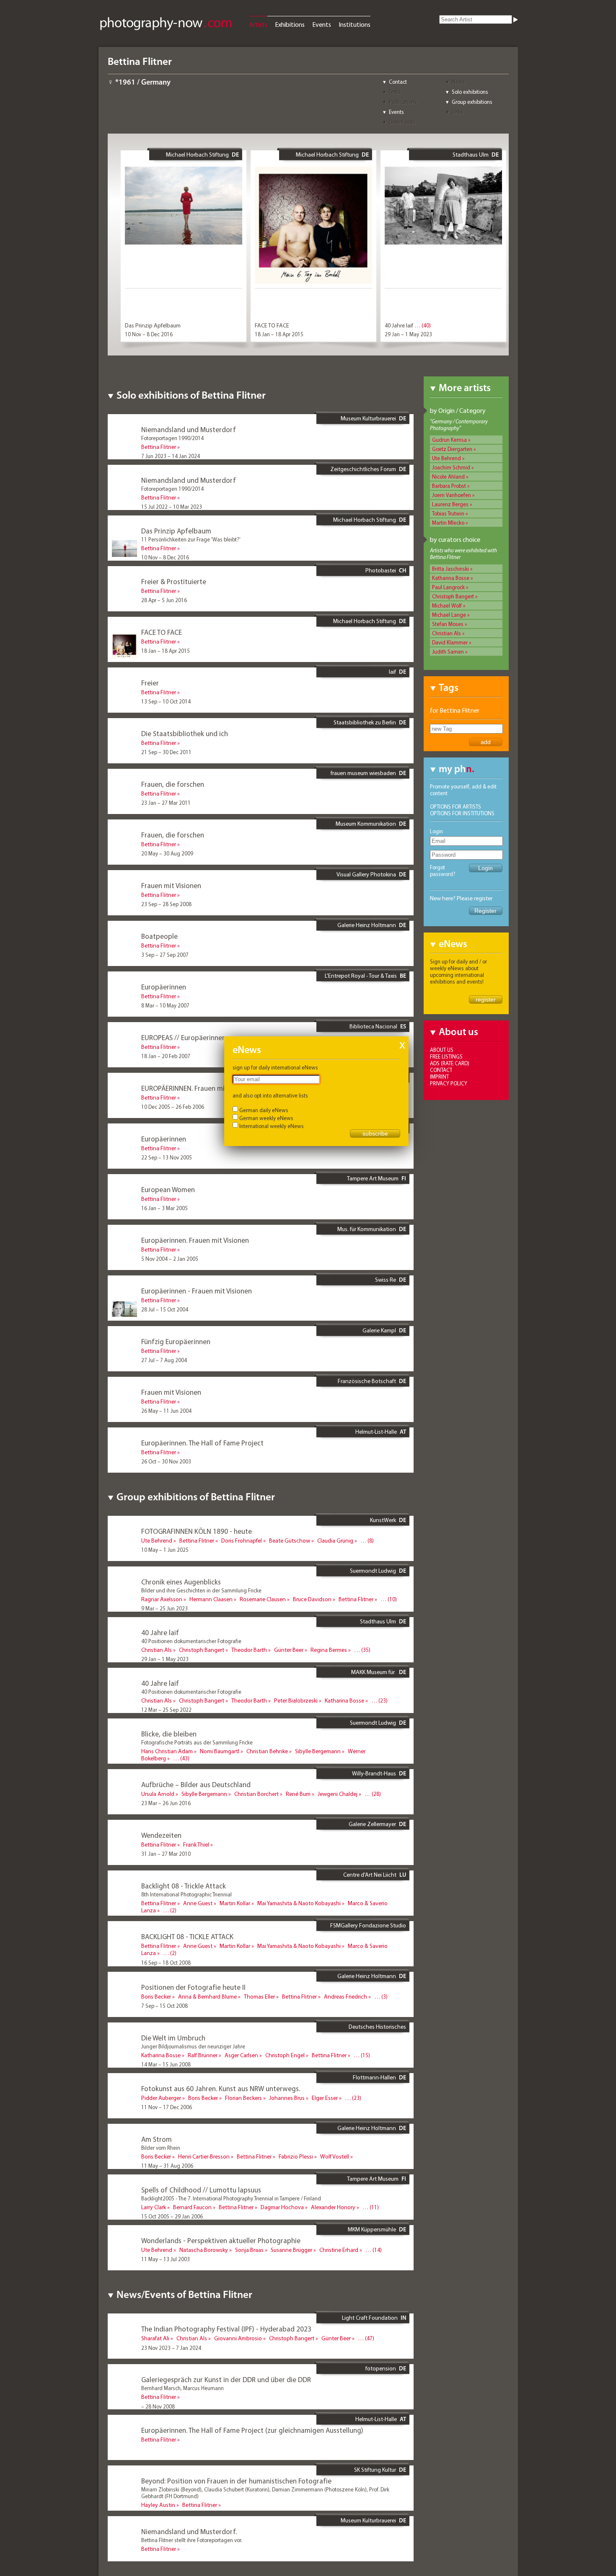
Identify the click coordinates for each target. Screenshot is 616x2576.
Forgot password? (443, 871)
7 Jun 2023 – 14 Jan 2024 (171, 456)
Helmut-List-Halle (376, 1432)
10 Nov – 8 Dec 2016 (149, 334)
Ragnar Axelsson (162, 1599)
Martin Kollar (235, 1903)
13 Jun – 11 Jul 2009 (165, 1920)
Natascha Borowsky (204, 2250)
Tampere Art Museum (373, 1178)
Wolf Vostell (335, 2156)
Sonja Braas (249, 2250)
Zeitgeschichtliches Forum (363, 469)
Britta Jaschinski (450, 569)
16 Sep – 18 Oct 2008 (166, 1963)
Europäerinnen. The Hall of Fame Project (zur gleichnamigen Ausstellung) (252, 2430)
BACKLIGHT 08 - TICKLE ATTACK (187, 1936)
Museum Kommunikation (366, 824)
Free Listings (446, 1056)
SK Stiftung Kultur (375, 2470)
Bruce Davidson (312, 1599)
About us (442, 1050)
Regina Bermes (329, 1650)
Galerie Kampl (379, 1330)
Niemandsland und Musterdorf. (189, 2531)
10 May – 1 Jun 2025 (165, 1550)
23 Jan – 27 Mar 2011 (166, 803)
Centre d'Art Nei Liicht (370, 1875)
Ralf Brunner (203, 2055)
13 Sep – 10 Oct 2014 (166, 701)
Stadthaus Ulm (471, 155)
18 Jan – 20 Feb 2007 (166, 1056)
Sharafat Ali (155, 2338)
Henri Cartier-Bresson (204, 2156)
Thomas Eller (259, 1996)
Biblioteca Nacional (373, 1026)
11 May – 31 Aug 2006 (167, 2166)
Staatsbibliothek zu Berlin (365, 722)
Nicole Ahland (448, 477)
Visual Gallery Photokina (366, 874)
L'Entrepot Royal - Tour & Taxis (361, 976)
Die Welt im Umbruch (173, 2038)
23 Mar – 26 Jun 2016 (166, 1803)
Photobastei (381, 570)
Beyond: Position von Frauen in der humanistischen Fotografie (236, 2481)
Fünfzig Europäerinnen (176, 1341)
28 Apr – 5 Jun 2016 (164, 600)
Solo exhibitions (470, 92)
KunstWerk (383, 1520)
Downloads (402, 122)
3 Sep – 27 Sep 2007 (165, 955)
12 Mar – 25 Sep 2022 (166, 1710)
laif (392, 672)
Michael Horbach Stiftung (197, 155)
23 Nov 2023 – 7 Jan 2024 (171, 2348)
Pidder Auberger (161, 2098)
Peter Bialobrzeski (296, 1700)
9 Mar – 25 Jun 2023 (164, 1608)
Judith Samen (448, 652)
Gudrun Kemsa (449, 440)
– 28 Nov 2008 (158, 2406)
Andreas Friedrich (346, 1996)
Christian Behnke (267, 1751)
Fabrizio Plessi (296, 2156)
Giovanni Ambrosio (238, 2338)
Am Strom (157, 2139)
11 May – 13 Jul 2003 (166, 2259)
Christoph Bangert (453, 596)
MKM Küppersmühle (372, 2229)
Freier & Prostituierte (174, 581)
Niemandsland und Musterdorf (189, 429)
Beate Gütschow (290, 1540)
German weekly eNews (266, 1118)
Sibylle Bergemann (318, 1751)
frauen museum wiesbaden (363, 773)
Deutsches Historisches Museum (377, 2030)
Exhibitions (290, 24)
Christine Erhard (339, 2250)
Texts (395, 92)
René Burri (298, 1794)
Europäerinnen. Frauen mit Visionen (195, 1240)
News (458, 82)
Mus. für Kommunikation (367, 1229)
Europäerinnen (164, 987)
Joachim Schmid (451, 467)
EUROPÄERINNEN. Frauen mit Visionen (198, 1088)
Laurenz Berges (450, 504)
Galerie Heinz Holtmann (367, 925)
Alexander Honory (333, 2207)
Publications (403, 102)
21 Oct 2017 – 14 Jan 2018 (172, 1768)
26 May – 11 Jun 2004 (166, 1411)
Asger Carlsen (241, 2055)
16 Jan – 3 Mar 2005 (164, 1208)
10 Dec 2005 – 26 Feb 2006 (173, 1107)
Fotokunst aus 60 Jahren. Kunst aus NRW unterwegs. (221, 2088)
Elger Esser (325, 2098)
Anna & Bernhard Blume (207, 1996)
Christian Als (446, 633)
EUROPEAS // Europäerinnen (184, 1037)
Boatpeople (159, 936)
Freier (150, 683)
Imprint (439, 1077)
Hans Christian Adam (167, 1751)
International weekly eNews (272, 1126)
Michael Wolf (447, 605)
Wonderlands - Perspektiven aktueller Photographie (221, 2240)
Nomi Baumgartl (220, 1751)
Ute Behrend (446, 458)
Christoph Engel (285, 2055)
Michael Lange (449, 615)
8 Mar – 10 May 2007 (165, 1005)
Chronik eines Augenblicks (181, 1582)
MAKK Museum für (374, 1672)
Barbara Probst (449, 486)
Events (322, 24)
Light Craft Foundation (370, 2318)
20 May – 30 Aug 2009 (167, 853)
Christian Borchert (256, 1794)
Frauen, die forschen (173, 784)
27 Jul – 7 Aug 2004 (164, 1360)
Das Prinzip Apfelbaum (153, 325)
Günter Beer (289, 1650)
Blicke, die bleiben (169, 1734)
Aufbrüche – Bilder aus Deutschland (196, 1784)
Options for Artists (456, 806)
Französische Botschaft (367, 1381)
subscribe (375, 1133)
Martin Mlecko (448, 523)
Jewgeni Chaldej (338, 1794)
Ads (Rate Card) (450, 1063)
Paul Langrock (448, 587)
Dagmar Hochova (282, 2207)
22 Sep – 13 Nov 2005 (167, 1157)
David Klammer (450, 642)
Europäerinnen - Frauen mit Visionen (197, 1291)
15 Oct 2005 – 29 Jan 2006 (172, 2216)
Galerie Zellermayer (372, 1824)
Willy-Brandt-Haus (374, 1773)
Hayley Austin (158, 2505)
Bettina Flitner (159, 447)
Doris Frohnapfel (242, 1540)
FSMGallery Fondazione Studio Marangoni (368, 1929)
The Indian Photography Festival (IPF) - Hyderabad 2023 (226, 2329)
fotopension (381, 2368)
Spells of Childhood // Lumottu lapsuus (201, 2190)
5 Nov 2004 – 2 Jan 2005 (170, 1259)
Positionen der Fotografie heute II (193, 1987)
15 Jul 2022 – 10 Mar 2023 (172, 507)
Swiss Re (386, 1280)
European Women (168, 1189)
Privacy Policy (449, 1083)
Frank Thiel (196, 1844)
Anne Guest (198, 1903)
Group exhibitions (472, 102)
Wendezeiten (161, 1835)
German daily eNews (264, 1110)
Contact (398, 82)
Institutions (355, 24)
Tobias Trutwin (448, 513)
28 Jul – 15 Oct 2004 (165, 1309)
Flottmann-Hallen (374, 2077)
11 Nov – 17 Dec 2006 (167, 2107)
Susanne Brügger (291, 2250)
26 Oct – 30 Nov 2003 (166, 1461)
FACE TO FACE (272, 325)
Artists (258, 24)
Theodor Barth (249, 1650)
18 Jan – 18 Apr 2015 (279, 334)
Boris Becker (156, 1996)
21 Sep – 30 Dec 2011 (166, 752)
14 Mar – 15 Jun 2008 (166, 2064)
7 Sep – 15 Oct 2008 (164, 2006)
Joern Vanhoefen (452, 495)
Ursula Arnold (158, 1794)
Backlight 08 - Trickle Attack (184, 1886)
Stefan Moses (448, 624)
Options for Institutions (462, 813)
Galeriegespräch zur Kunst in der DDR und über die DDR (226, 2379)
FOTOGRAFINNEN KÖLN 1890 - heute (197, 1531)
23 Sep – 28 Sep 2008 (166, 904)
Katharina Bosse (451, 578)
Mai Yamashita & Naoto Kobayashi (299, 1903)
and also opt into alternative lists (270, 1095)
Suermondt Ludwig (373, 1571)
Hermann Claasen (211, 1599)
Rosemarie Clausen (263, 1599)
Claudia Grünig (335, 1540)
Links (458, 112)
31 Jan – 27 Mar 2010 (166, 1854)
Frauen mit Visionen (171, 885)
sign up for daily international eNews (275, 1067)
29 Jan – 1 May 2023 (408, 334)
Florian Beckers (243, 2098)
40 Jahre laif (399, 325)
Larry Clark (154, 2207)
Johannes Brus (287, 2098)
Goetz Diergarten (452, 449)
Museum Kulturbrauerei (368, 418)
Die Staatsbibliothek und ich (185, 733)
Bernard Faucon (192, 2207)
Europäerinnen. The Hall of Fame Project (202, 1443)
